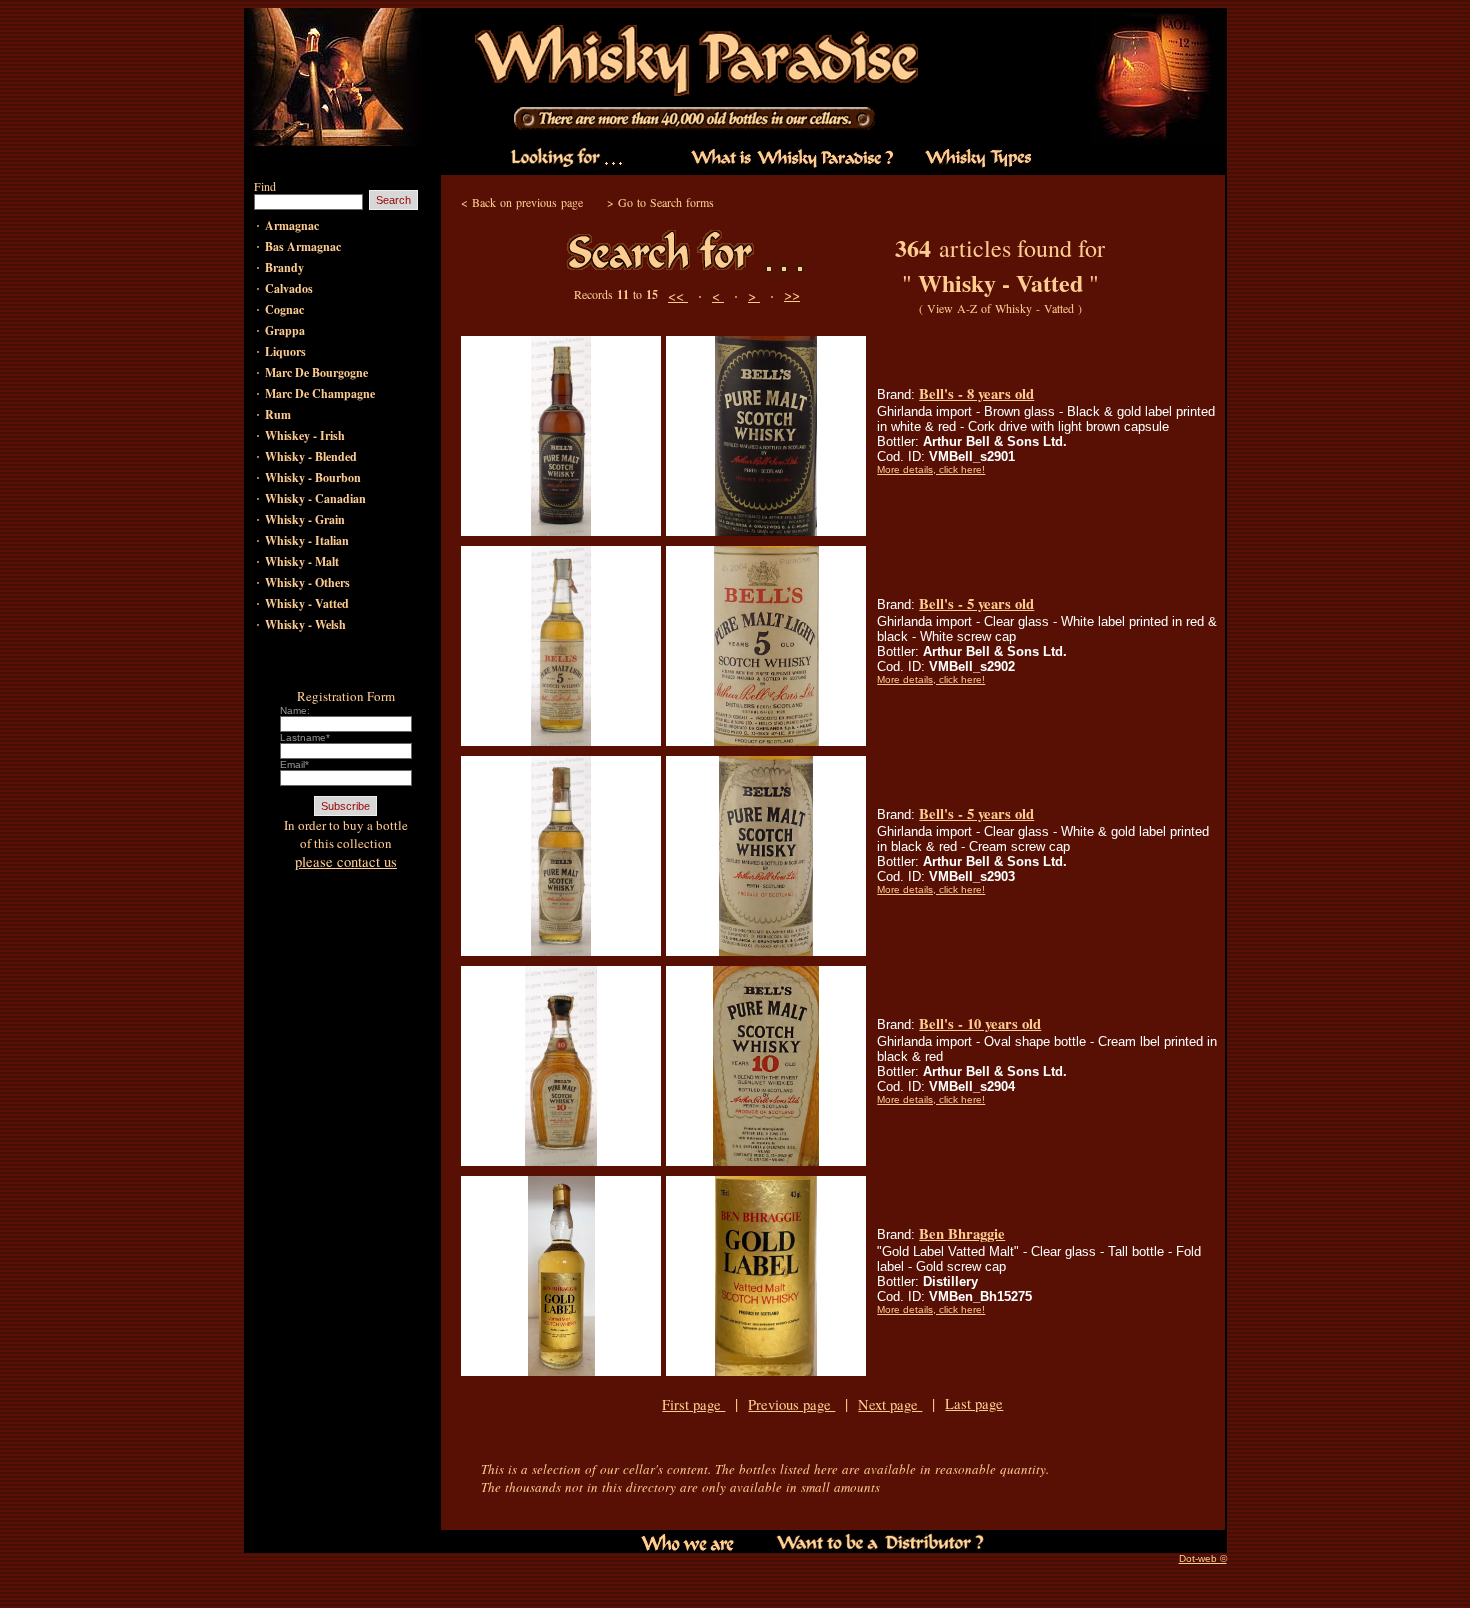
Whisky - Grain (305, 519)
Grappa (285, 330)
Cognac (284, 309)
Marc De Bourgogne (316, 372)
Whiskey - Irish (305, 435)
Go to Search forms (666, 202)
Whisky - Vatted (307, 603)
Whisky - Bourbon (313, 477)
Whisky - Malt (302, 561)
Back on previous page (527, 202)
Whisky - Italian (307, 540)
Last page (974, 1403)
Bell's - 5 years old (976, 603)
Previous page (791, 1404)
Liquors (285, 351)
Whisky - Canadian (315, 498)
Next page (890, 1404)
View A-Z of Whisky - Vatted (1000, 308)
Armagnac (292, 225)
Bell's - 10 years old (980, 1023)
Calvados (289, 288)
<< (678, 295)
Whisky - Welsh (305, 624)
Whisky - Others (307, 582)
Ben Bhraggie (962, 1233)
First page (693, 1404)
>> (792, 294)
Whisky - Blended (311, 456)
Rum (278, 414)
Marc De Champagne (320, 393)
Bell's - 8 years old (976, 393)
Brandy (284, 267)
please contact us (346, 861)
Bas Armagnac (303, 246)
